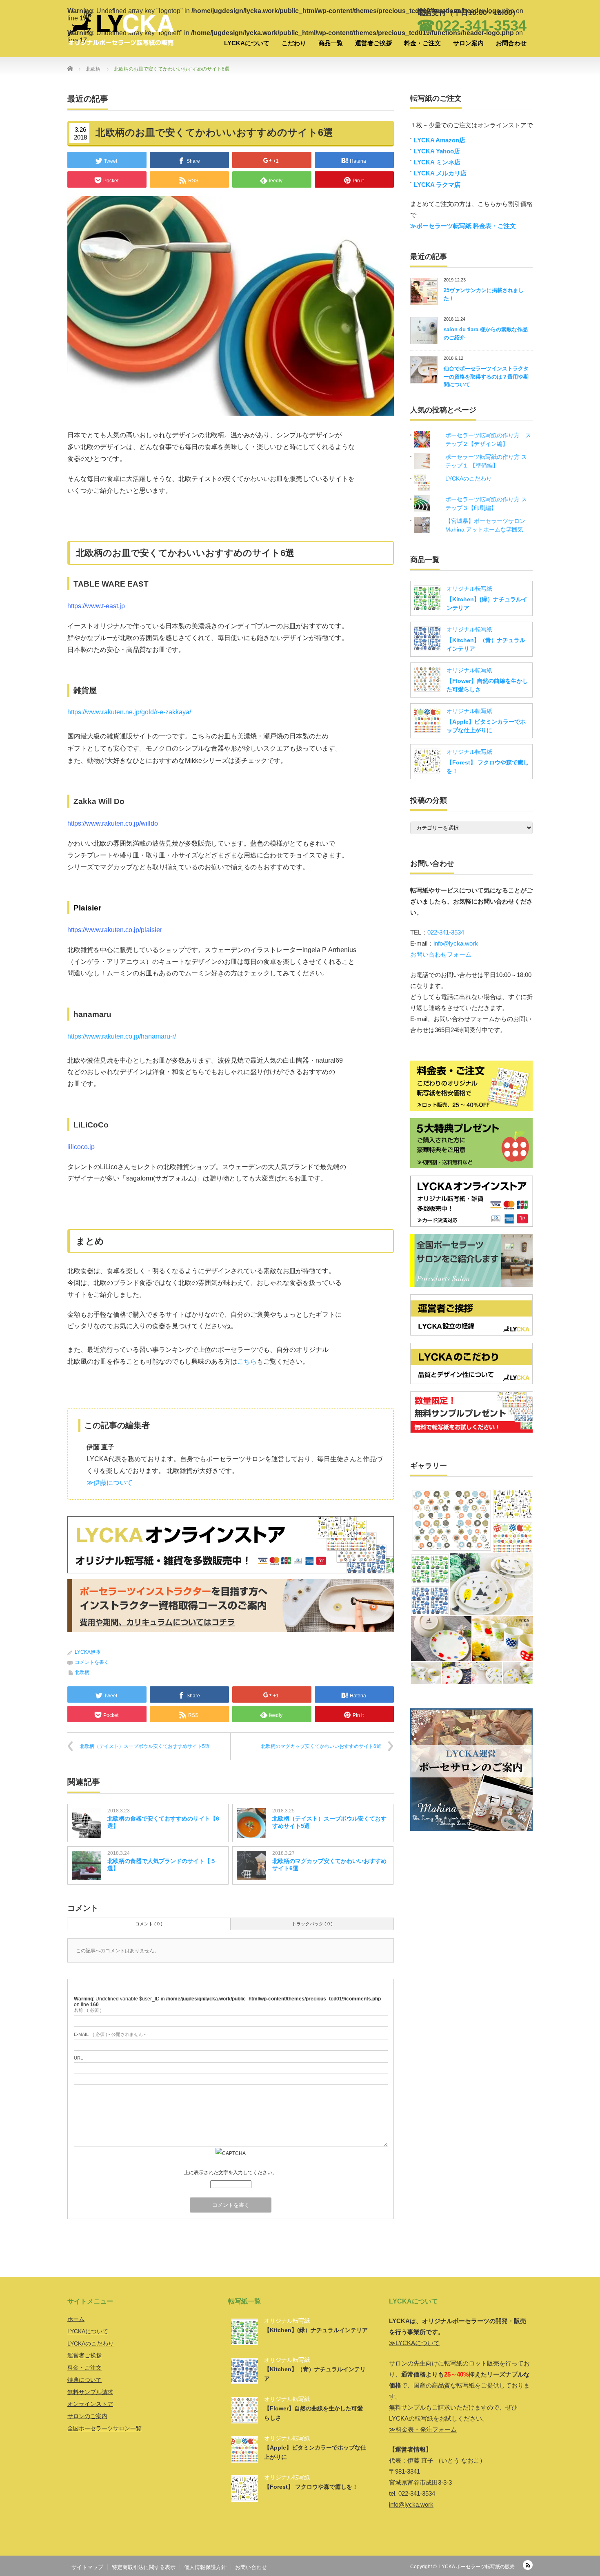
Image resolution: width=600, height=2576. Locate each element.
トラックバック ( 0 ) (312, 1924)
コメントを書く (92, 1662)
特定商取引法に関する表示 (144, 2567)
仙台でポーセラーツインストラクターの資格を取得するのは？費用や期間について (486, 377)
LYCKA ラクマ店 (437, 185)
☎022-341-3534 (472, 25)
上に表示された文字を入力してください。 (231, 2173)
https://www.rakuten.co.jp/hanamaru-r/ (122, 1036)
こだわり (294, 43)
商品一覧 (331, 43)
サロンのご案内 (87, 2416)
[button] (451, 1520)
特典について (84, 2380)
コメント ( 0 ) (149, 1924)
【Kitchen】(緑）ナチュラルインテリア (316, 2330)
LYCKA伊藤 (88, 1652)
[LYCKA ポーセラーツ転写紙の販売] (120, 29)
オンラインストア (90, 2404)
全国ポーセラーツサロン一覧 (104, 2428)
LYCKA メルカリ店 (440, 173)
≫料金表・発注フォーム (423, 2429)
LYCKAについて (247, 43)
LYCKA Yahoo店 (437, 151)
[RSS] (528, 2565)
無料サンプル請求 (90, 2392)
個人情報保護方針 (205, 2567)
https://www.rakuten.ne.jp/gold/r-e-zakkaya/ (129, 712)
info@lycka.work (456, 943)
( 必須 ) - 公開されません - (110, 2034)
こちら (247, 1361)
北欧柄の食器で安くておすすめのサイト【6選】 (163, 1822)
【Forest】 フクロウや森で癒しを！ (311, 2487)
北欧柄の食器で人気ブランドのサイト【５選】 (162, 1865)
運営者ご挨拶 (373, 43)
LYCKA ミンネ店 (437, 162)
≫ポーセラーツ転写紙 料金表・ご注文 (463, 226)
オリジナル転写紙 (469, 589)
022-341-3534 (446, 932)
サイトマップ (87, 2567)
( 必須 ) (88, 2010)
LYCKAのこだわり (469, 478)
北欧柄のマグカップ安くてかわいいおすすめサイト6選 (321, 1746)
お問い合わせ (251, 2567)
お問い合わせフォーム (441, 954)
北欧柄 (82, 1672)
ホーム (76, 2319)
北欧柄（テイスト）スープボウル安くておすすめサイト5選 (145, 1746)
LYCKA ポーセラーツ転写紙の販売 (477, 2567)
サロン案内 (468, 43)
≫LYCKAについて (414, 2343)
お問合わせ (511, 43)
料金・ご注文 (422, 43)
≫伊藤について (110, 1483)
